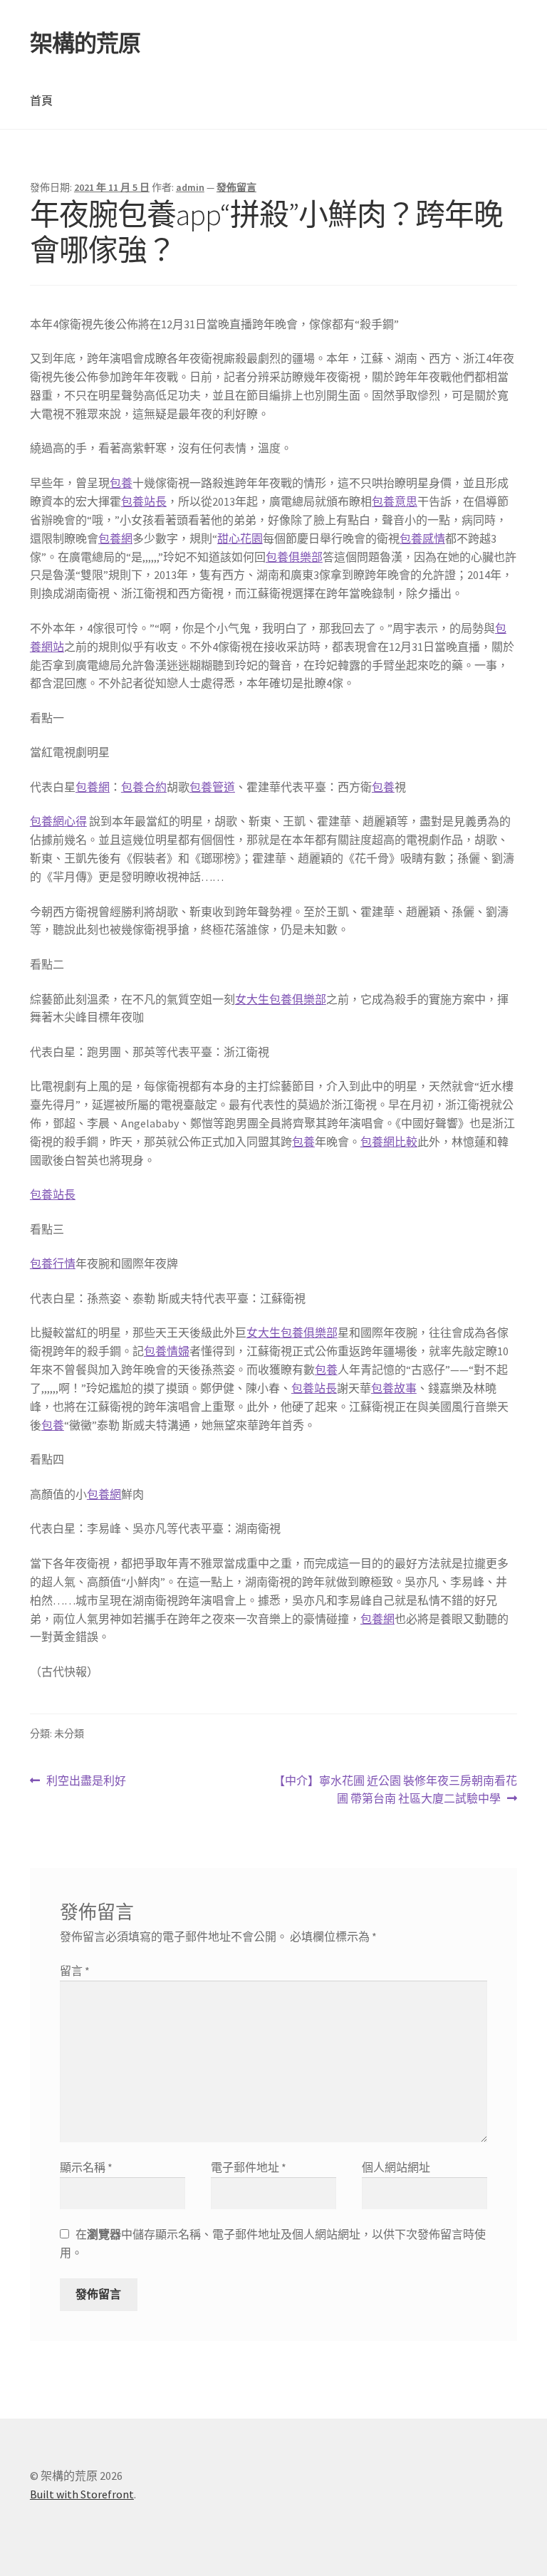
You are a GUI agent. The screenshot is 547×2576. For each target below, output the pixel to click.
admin (190, 187)
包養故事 (394, 1388)
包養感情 (422, 538)
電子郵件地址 (249, 2167)
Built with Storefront (82, 2494)
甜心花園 (240, 538)
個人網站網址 (396, 2167)
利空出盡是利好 (86, 1782)
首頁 (41, 100)
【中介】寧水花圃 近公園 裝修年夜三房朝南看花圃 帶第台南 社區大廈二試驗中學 (395, 1791)
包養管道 (212, 787)
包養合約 (144, 787)
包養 (121, 483)
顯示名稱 (86, 2167)
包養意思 (395, 501)
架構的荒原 (85, 43)
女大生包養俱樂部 (281, 999)
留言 (75, 1971)
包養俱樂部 (294, 557)
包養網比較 (389, 1142)
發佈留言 (236, 187)
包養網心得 (58, 821)
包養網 (115, 538)
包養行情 (53, 1263)
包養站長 (144, 501)
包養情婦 (167, 1351)
